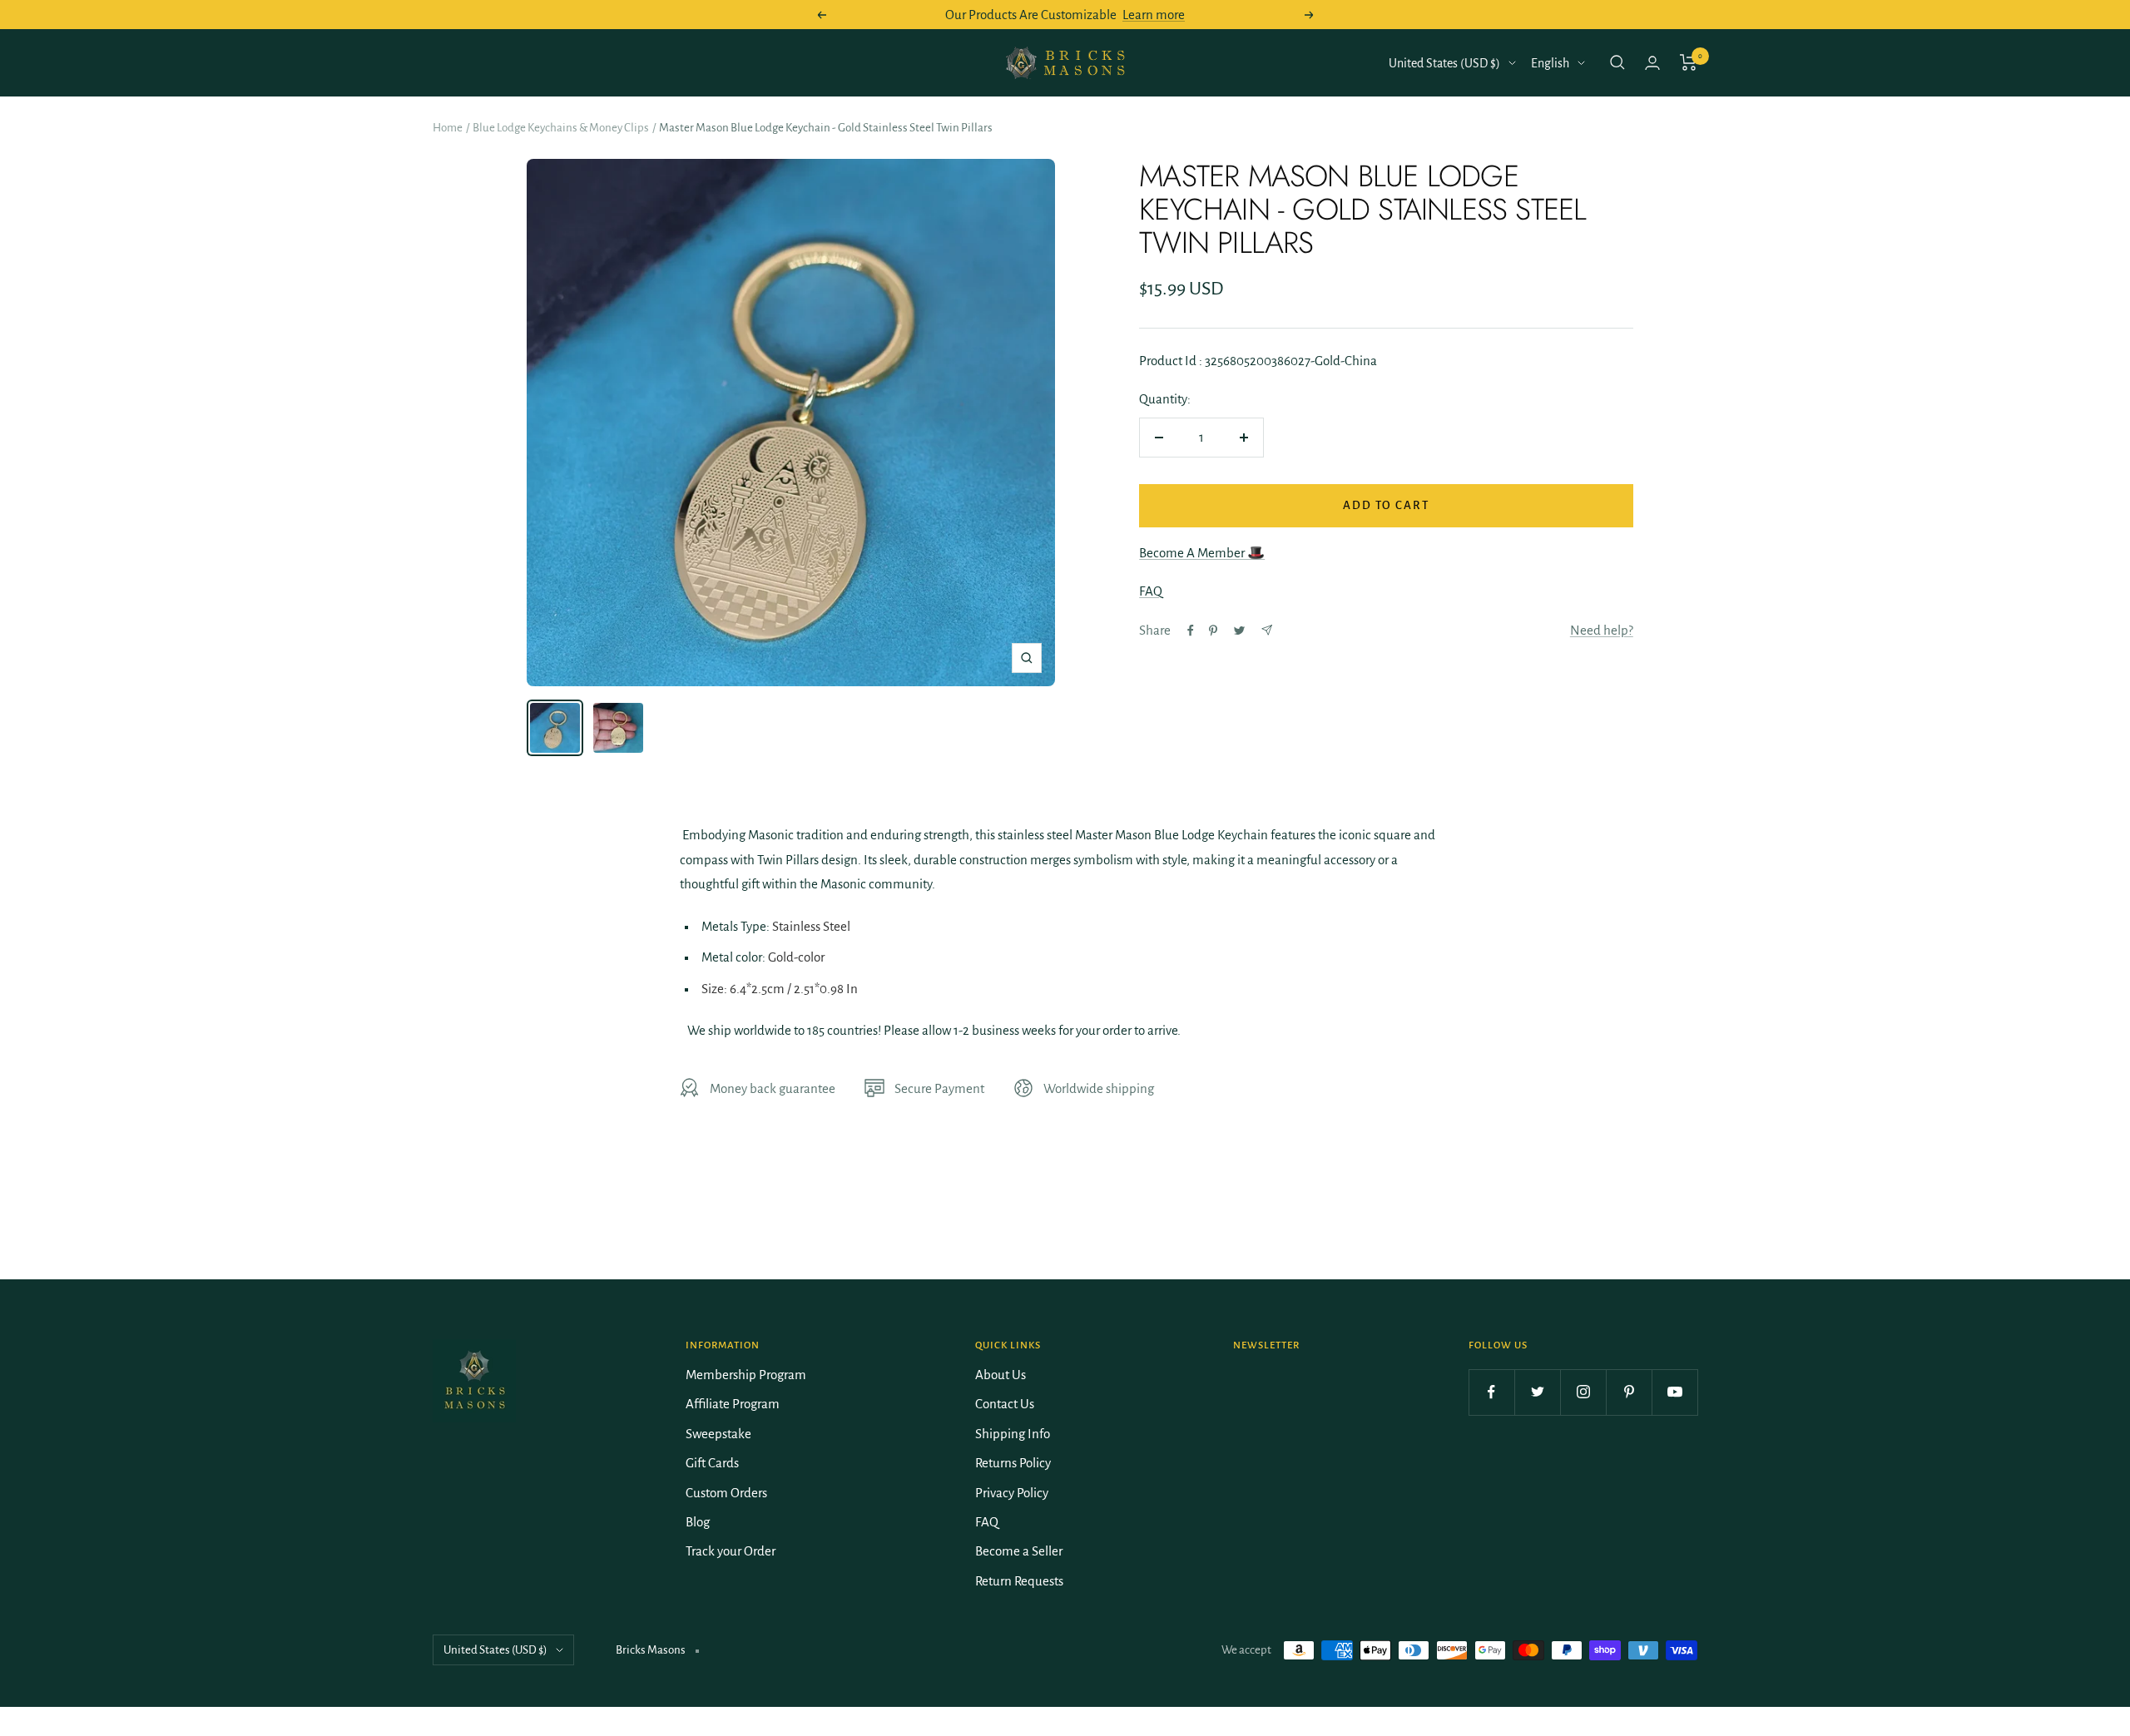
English (1550, 63)
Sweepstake (718, 1434)
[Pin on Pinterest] (1213, 631)
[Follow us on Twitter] (1537, 1392)
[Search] (1617, 62)
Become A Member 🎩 (1202, 553)
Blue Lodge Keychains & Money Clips (561, 128)
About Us (1001, 1375)
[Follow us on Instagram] (1583, 1392)
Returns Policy (1013, 1463)
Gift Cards (712, 1463)
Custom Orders (726, 1493)
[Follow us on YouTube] (1674, 1392)
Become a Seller (1019, 1551)
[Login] (1652, 63)
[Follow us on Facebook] (1491, 1392)
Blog (698, 1522)
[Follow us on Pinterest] (1629, 1392)
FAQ (1151, 591)
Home (448, 128)
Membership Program (746, 1375)
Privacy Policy (1012, 1493)
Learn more (1154, 15)
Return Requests (1019, 1581)
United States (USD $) (1444, 63)
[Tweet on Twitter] (1239, 631)
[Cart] (1689, 62)
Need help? (1602, 630)
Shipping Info (1013, 1434)
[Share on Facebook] (1191, 631)
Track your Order (731, 1551)
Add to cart (1386, 505)
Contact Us (1005, 1404)
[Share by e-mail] (1267, 630)
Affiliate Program (733, 1404)
